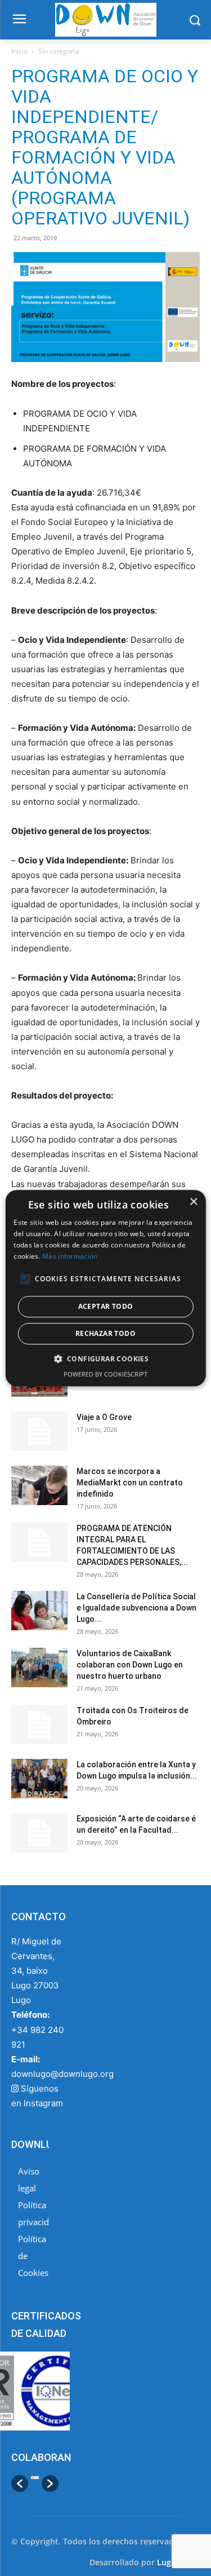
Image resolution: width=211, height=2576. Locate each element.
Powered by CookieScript (105, 1374)
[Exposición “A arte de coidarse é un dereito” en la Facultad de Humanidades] (39, 1833)
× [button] (193, 1202)
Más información (70, 1256)
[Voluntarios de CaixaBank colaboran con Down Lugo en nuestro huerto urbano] (39, 1668)
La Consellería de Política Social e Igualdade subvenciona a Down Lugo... (136, 1608)
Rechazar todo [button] (105, 1333)
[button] (20, 2484)
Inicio (19, 51)
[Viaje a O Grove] (39, 1431)
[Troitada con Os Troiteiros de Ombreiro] (39, 1724)
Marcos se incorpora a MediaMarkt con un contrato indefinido (130, 1483)
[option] (35, 2484)
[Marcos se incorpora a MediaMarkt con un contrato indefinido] (39, 1485)
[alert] (105, 1288)
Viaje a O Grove (104, 1417)
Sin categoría (59, 51)
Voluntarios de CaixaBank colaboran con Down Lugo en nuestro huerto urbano (130, 1665)
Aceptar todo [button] (106, 1306)
